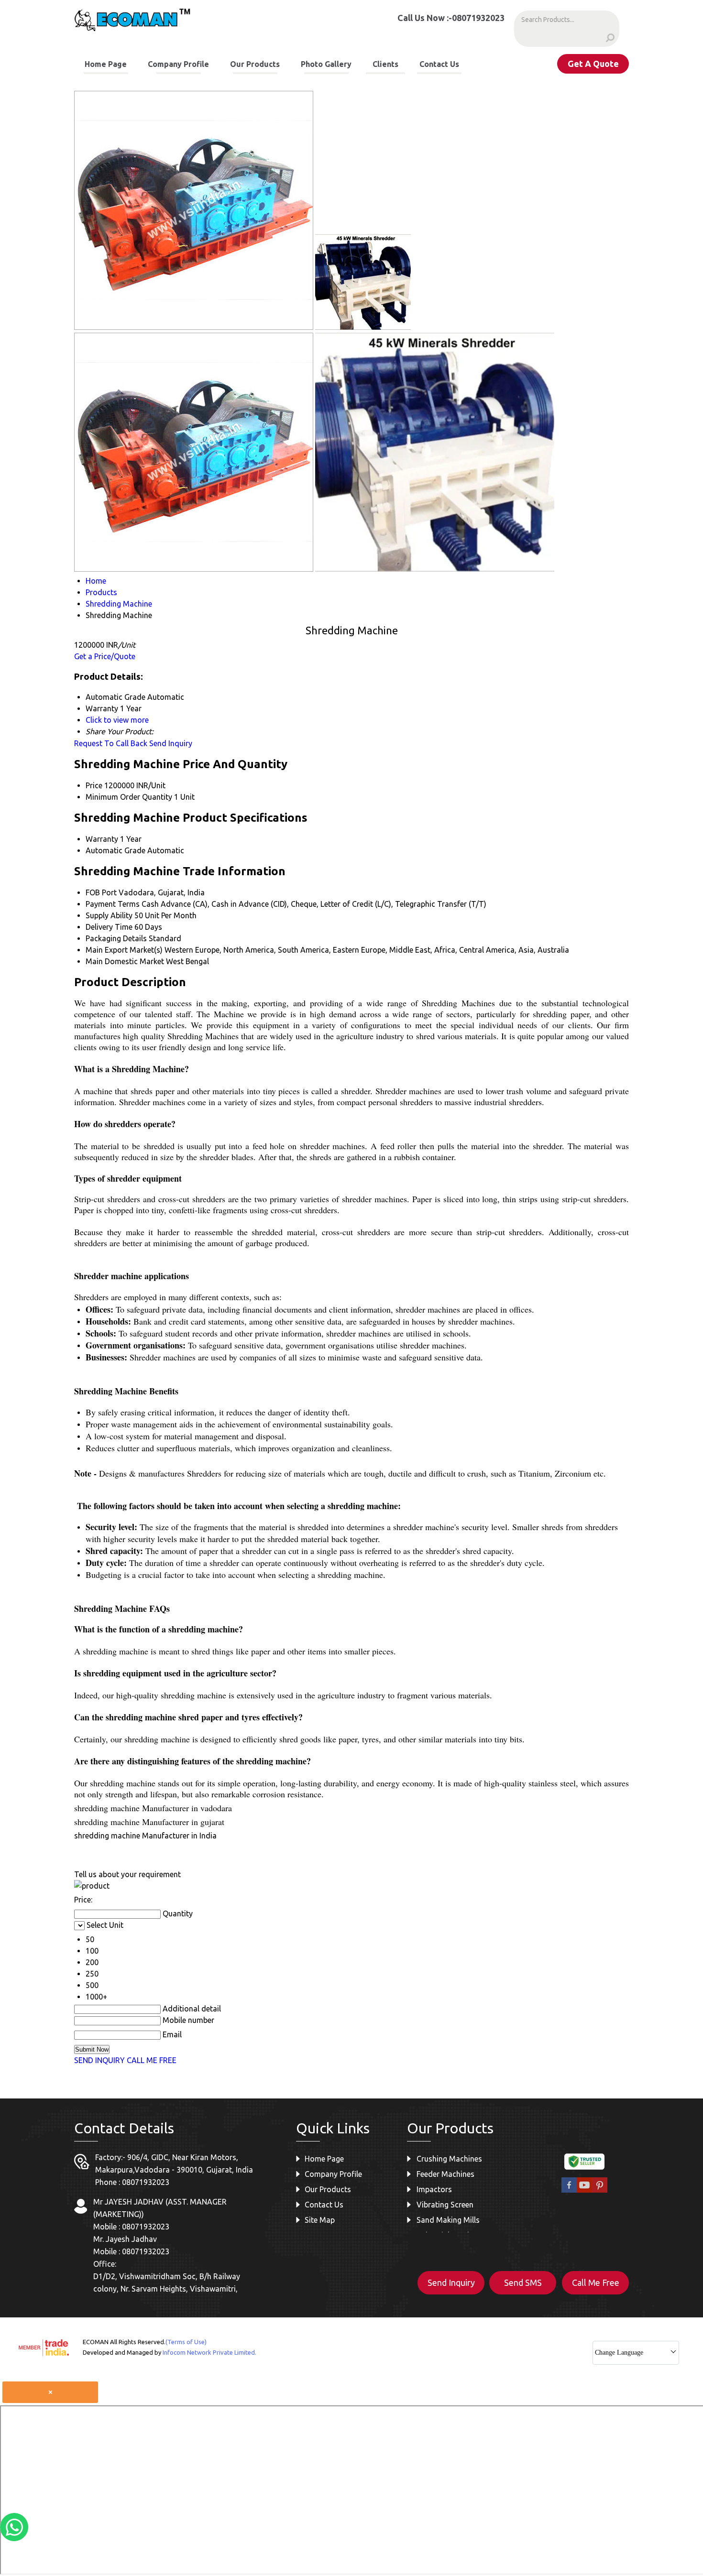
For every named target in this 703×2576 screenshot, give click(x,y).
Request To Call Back (111, 743)
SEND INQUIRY (99, 2060)
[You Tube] (584, 2191)
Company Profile (178, 64)
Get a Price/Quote (105, 656)
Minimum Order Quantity (129, 797)
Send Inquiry (171, 743)
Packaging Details (116, 938)
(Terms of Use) (186, 2342)
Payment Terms (113, 904)
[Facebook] (569, 2191)
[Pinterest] (600, 2191)
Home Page (106, 64)
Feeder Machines (445, 2174)
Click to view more (117, 720)
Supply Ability (109, 915)
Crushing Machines (449, 2159)
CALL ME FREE (152, 2060)
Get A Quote (593, 64)
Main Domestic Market (125, 961)
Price (94, 785)
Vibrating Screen (445, 2205)
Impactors (434, 2189)
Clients (385, 64)
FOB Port (101, 892)
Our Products (255, 64)
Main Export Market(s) (124, 950)
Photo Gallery (326, 64)
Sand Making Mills (448, 2220)
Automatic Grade (115, 850)
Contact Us (439, 64)
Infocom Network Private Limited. (209, 2352)
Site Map (320, 2220)
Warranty (102, 839)
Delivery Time (109, 927)
